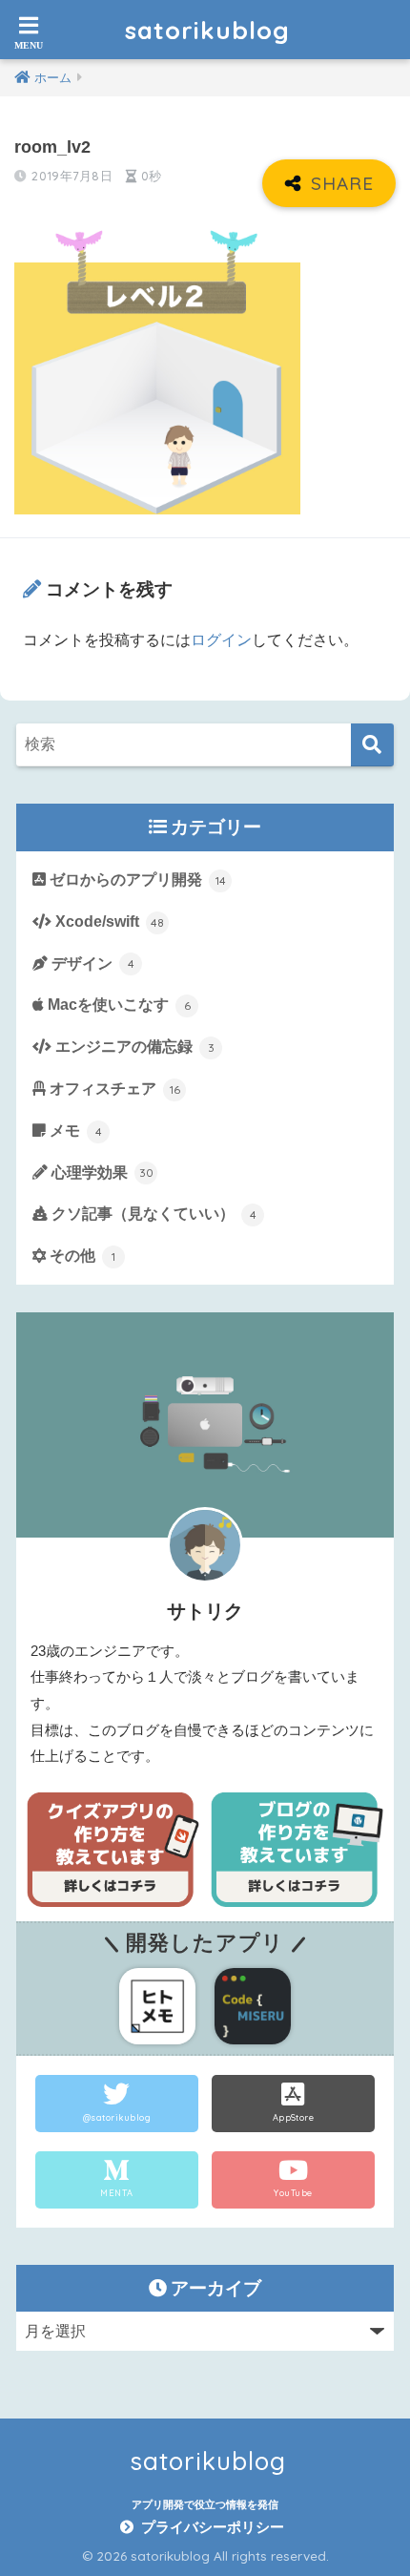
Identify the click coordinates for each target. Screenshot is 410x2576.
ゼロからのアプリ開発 (136, 880)
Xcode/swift (108, 921)
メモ (74, 1131)
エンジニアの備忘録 (133, 1047)
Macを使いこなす (117, 1005)
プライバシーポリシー (213, 2527)
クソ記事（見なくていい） (152, 1214)
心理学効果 (101, 1173)
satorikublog (207, 30)
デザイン (91, 963)
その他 (81, 1256)
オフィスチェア (113, 1089)
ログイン (221, 640)
